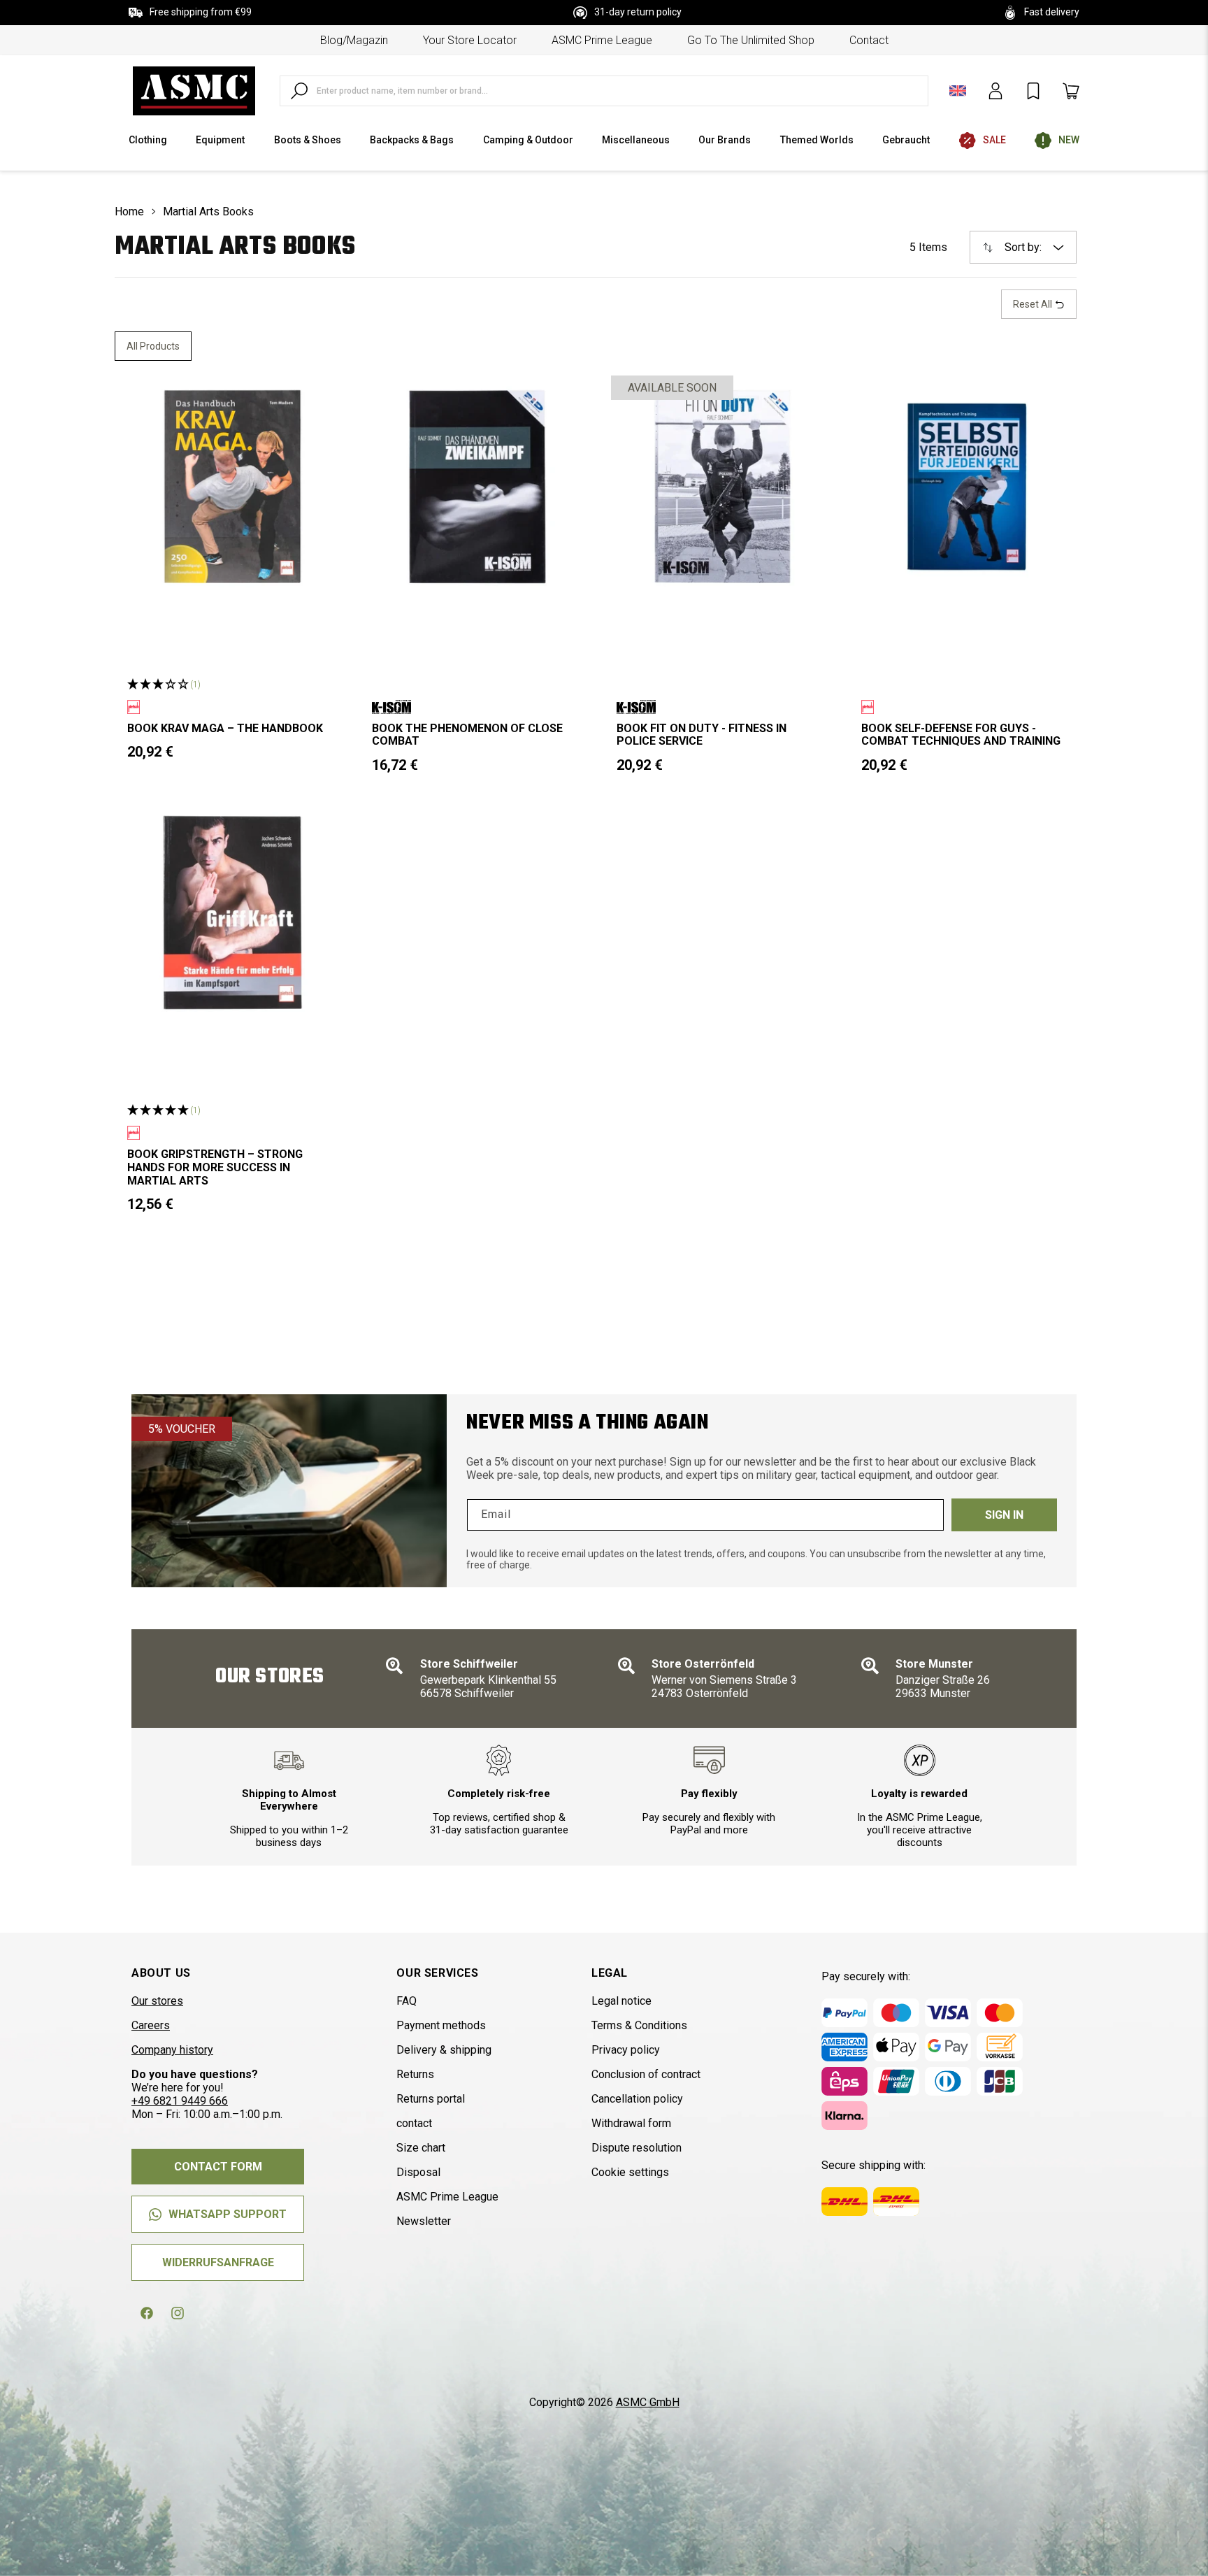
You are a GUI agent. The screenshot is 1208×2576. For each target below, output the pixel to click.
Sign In (1004, 1515)
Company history (172, 2050)
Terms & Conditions (639, 2025)
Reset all (1034, 304)
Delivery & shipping (444, 2050)
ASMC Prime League (602, 40)
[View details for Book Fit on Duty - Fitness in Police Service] (722, 487)
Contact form (218, 2167)
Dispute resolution (637, 2148)
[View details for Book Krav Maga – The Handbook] (233, 487)
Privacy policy (626, 2050)
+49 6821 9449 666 (180, 2101)
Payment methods (441, 2025)
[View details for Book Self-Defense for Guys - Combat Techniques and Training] (967, 487)
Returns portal (431, 2099)
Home (129, 212)
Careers (151, 2025)
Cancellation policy (637, 2099)
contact (869, 40)
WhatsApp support (228, 2214)
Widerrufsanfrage (218, 2262)
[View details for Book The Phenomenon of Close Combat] (477, 487)
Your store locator (470, 40)
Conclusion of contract (646, 2074)
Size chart (421, 2148)
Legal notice (621, 2001)
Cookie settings (630, 2172)
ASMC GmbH (648, 2402)
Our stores (157, 2001)
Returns (415, 2074)
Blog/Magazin (354, 40)
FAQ (407, 2001)
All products (153, 346)
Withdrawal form (631, 2123)
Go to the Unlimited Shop (751, 40)
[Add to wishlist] (322, 398)
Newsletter (424, 2221)
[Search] (299, 91)
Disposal (418, 2172)
